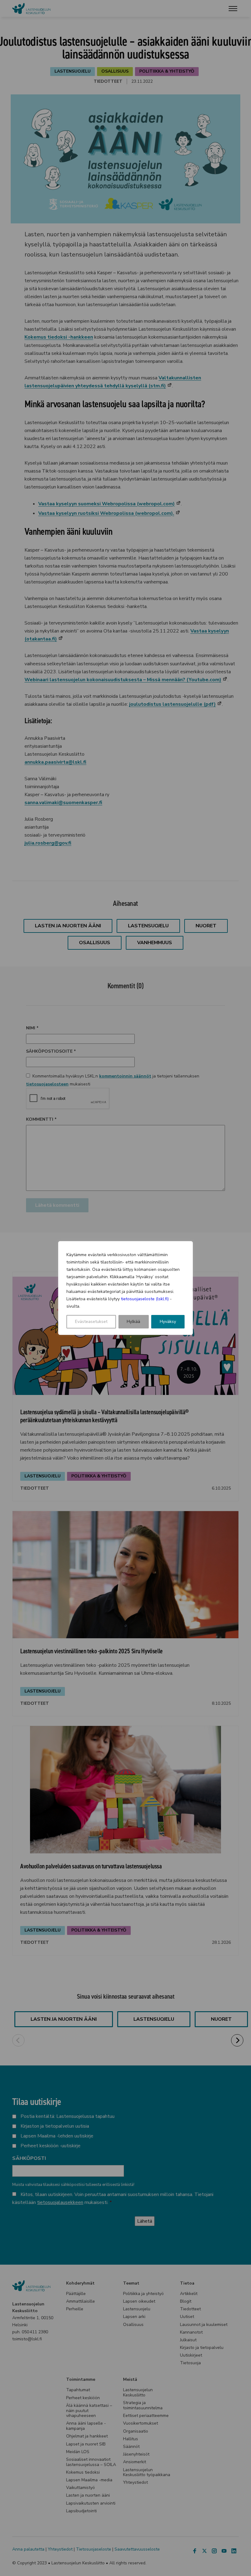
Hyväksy (168, 1322)
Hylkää (133, 1322)
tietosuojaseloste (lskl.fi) (145, 1299)
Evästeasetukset (91, 1322)
